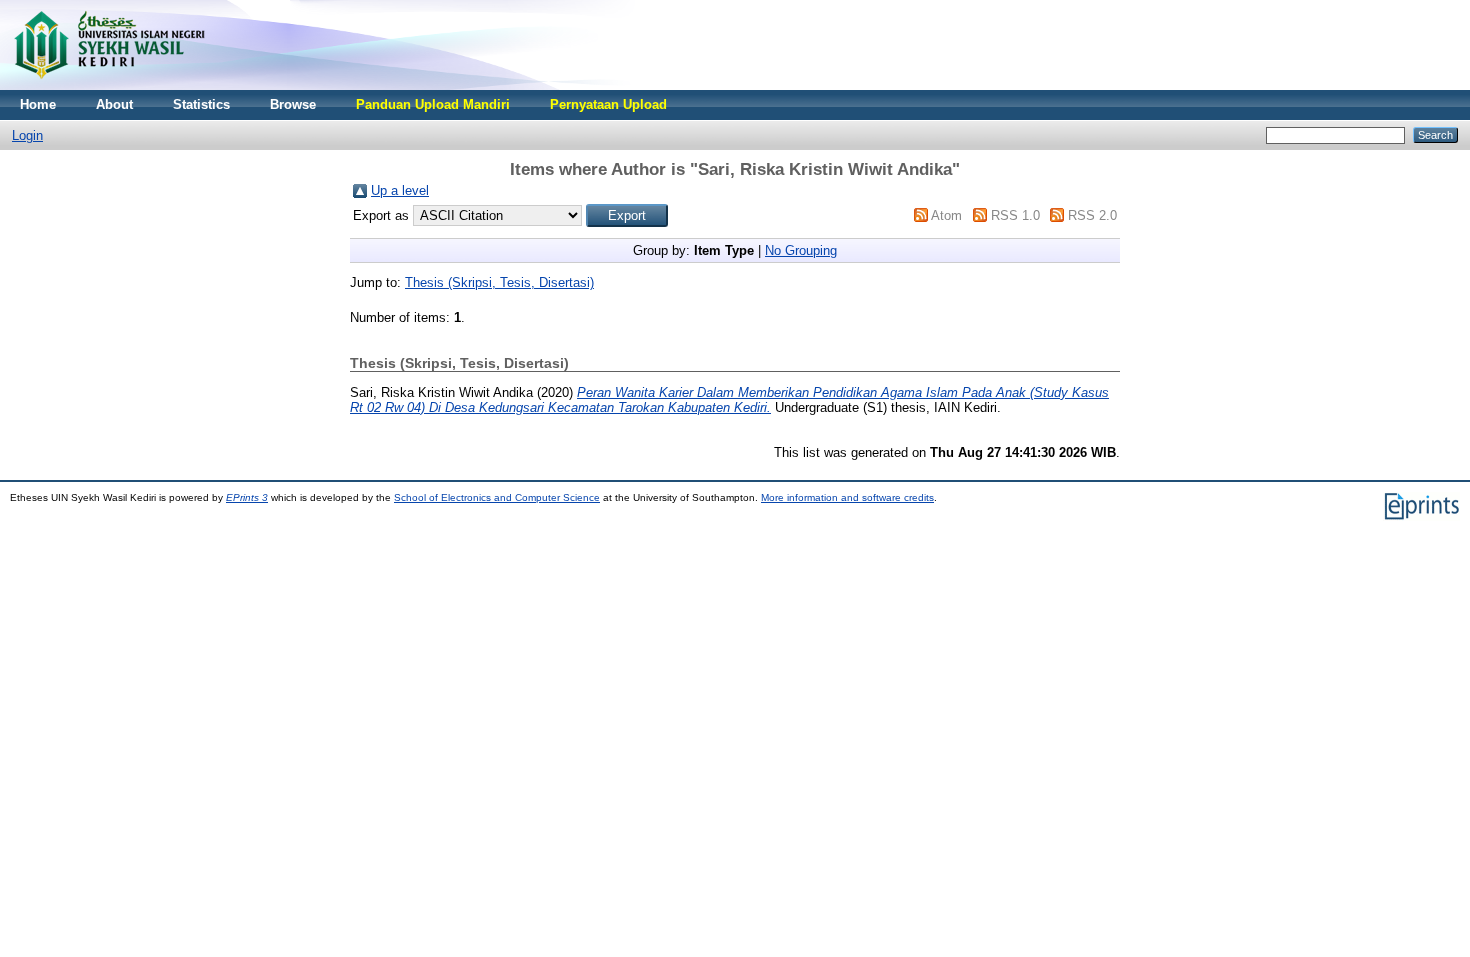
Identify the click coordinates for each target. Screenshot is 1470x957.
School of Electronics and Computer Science (497, 497)
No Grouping (801, 250)
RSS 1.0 (1015, 215)
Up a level (400, 190)
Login (27, 135)
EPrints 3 (247, 497)
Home (38, 104)
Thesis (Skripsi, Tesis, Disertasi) (499, 282)
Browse (293, 104)
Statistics (201, 104)
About (114, 104)
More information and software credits (847, 497)
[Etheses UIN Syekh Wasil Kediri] (109, 85)
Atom (946, 215)
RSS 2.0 (1092, 215)
